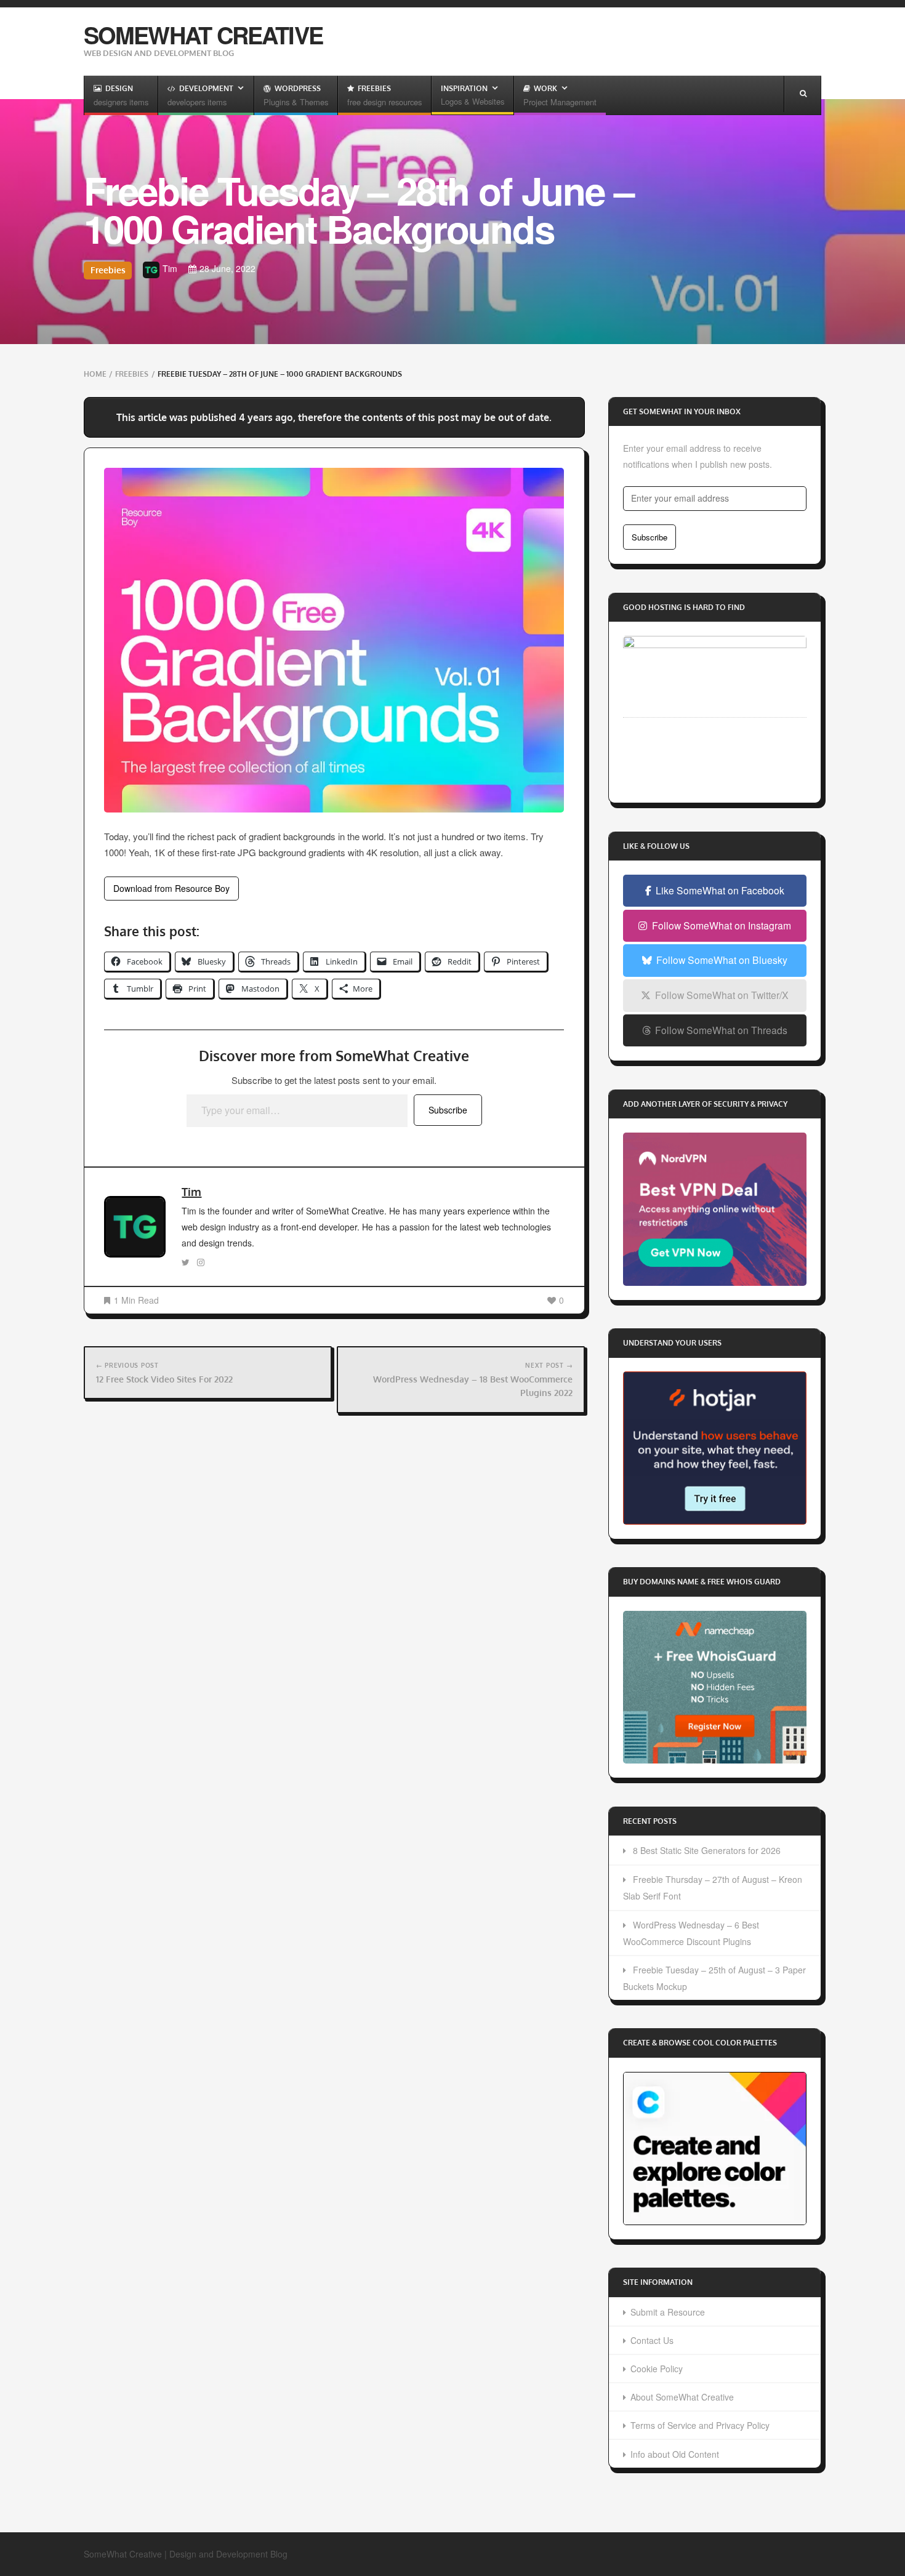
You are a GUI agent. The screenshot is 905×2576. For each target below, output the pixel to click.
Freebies (108, 270)
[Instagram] (201, 1262)
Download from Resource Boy (171, 888)
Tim (191, 1192)
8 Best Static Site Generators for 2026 (707, 1850)
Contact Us (652, 2340)
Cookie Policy (657, 2369)
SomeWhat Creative (203, 35)
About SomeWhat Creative (682, 2397)
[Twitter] (186, 1262)
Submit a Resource (668, 2312)
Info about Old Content (675, 2454)
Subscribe (448, 1110)
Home (95, 374)
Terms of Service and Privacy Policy (700, 2425)
